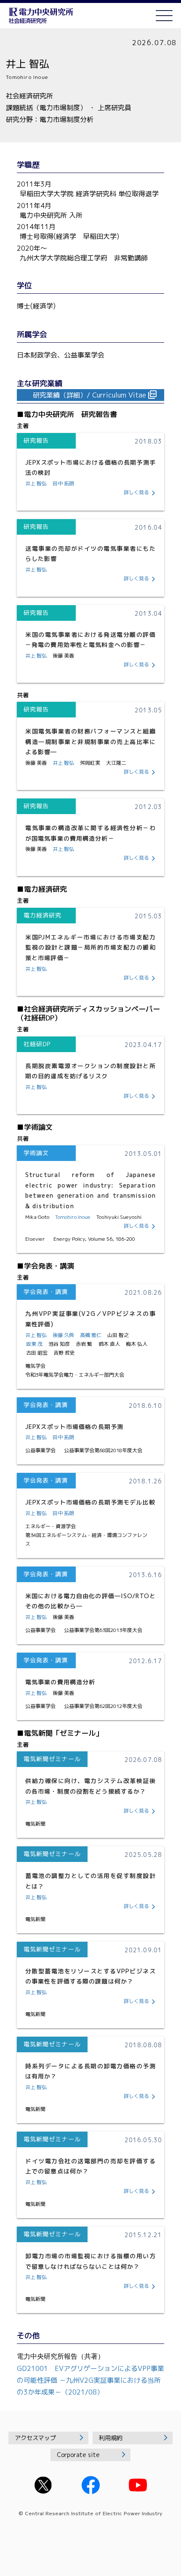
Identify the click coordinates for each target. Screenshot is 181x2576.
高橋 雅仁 (91, 1335)
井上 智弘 (36, 483)
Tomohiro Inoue (73, 1217)
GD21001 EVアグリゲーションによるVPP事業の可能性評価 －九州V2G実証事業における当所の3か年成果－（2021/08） (90, 2380)
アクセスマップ (35, 2438)
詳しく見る (136, 492)
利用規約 (111, 2438)
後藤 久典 (63, 1335)
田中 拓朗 (63, 483)
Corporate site (78, 2455)
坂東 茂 (34, 1344)
